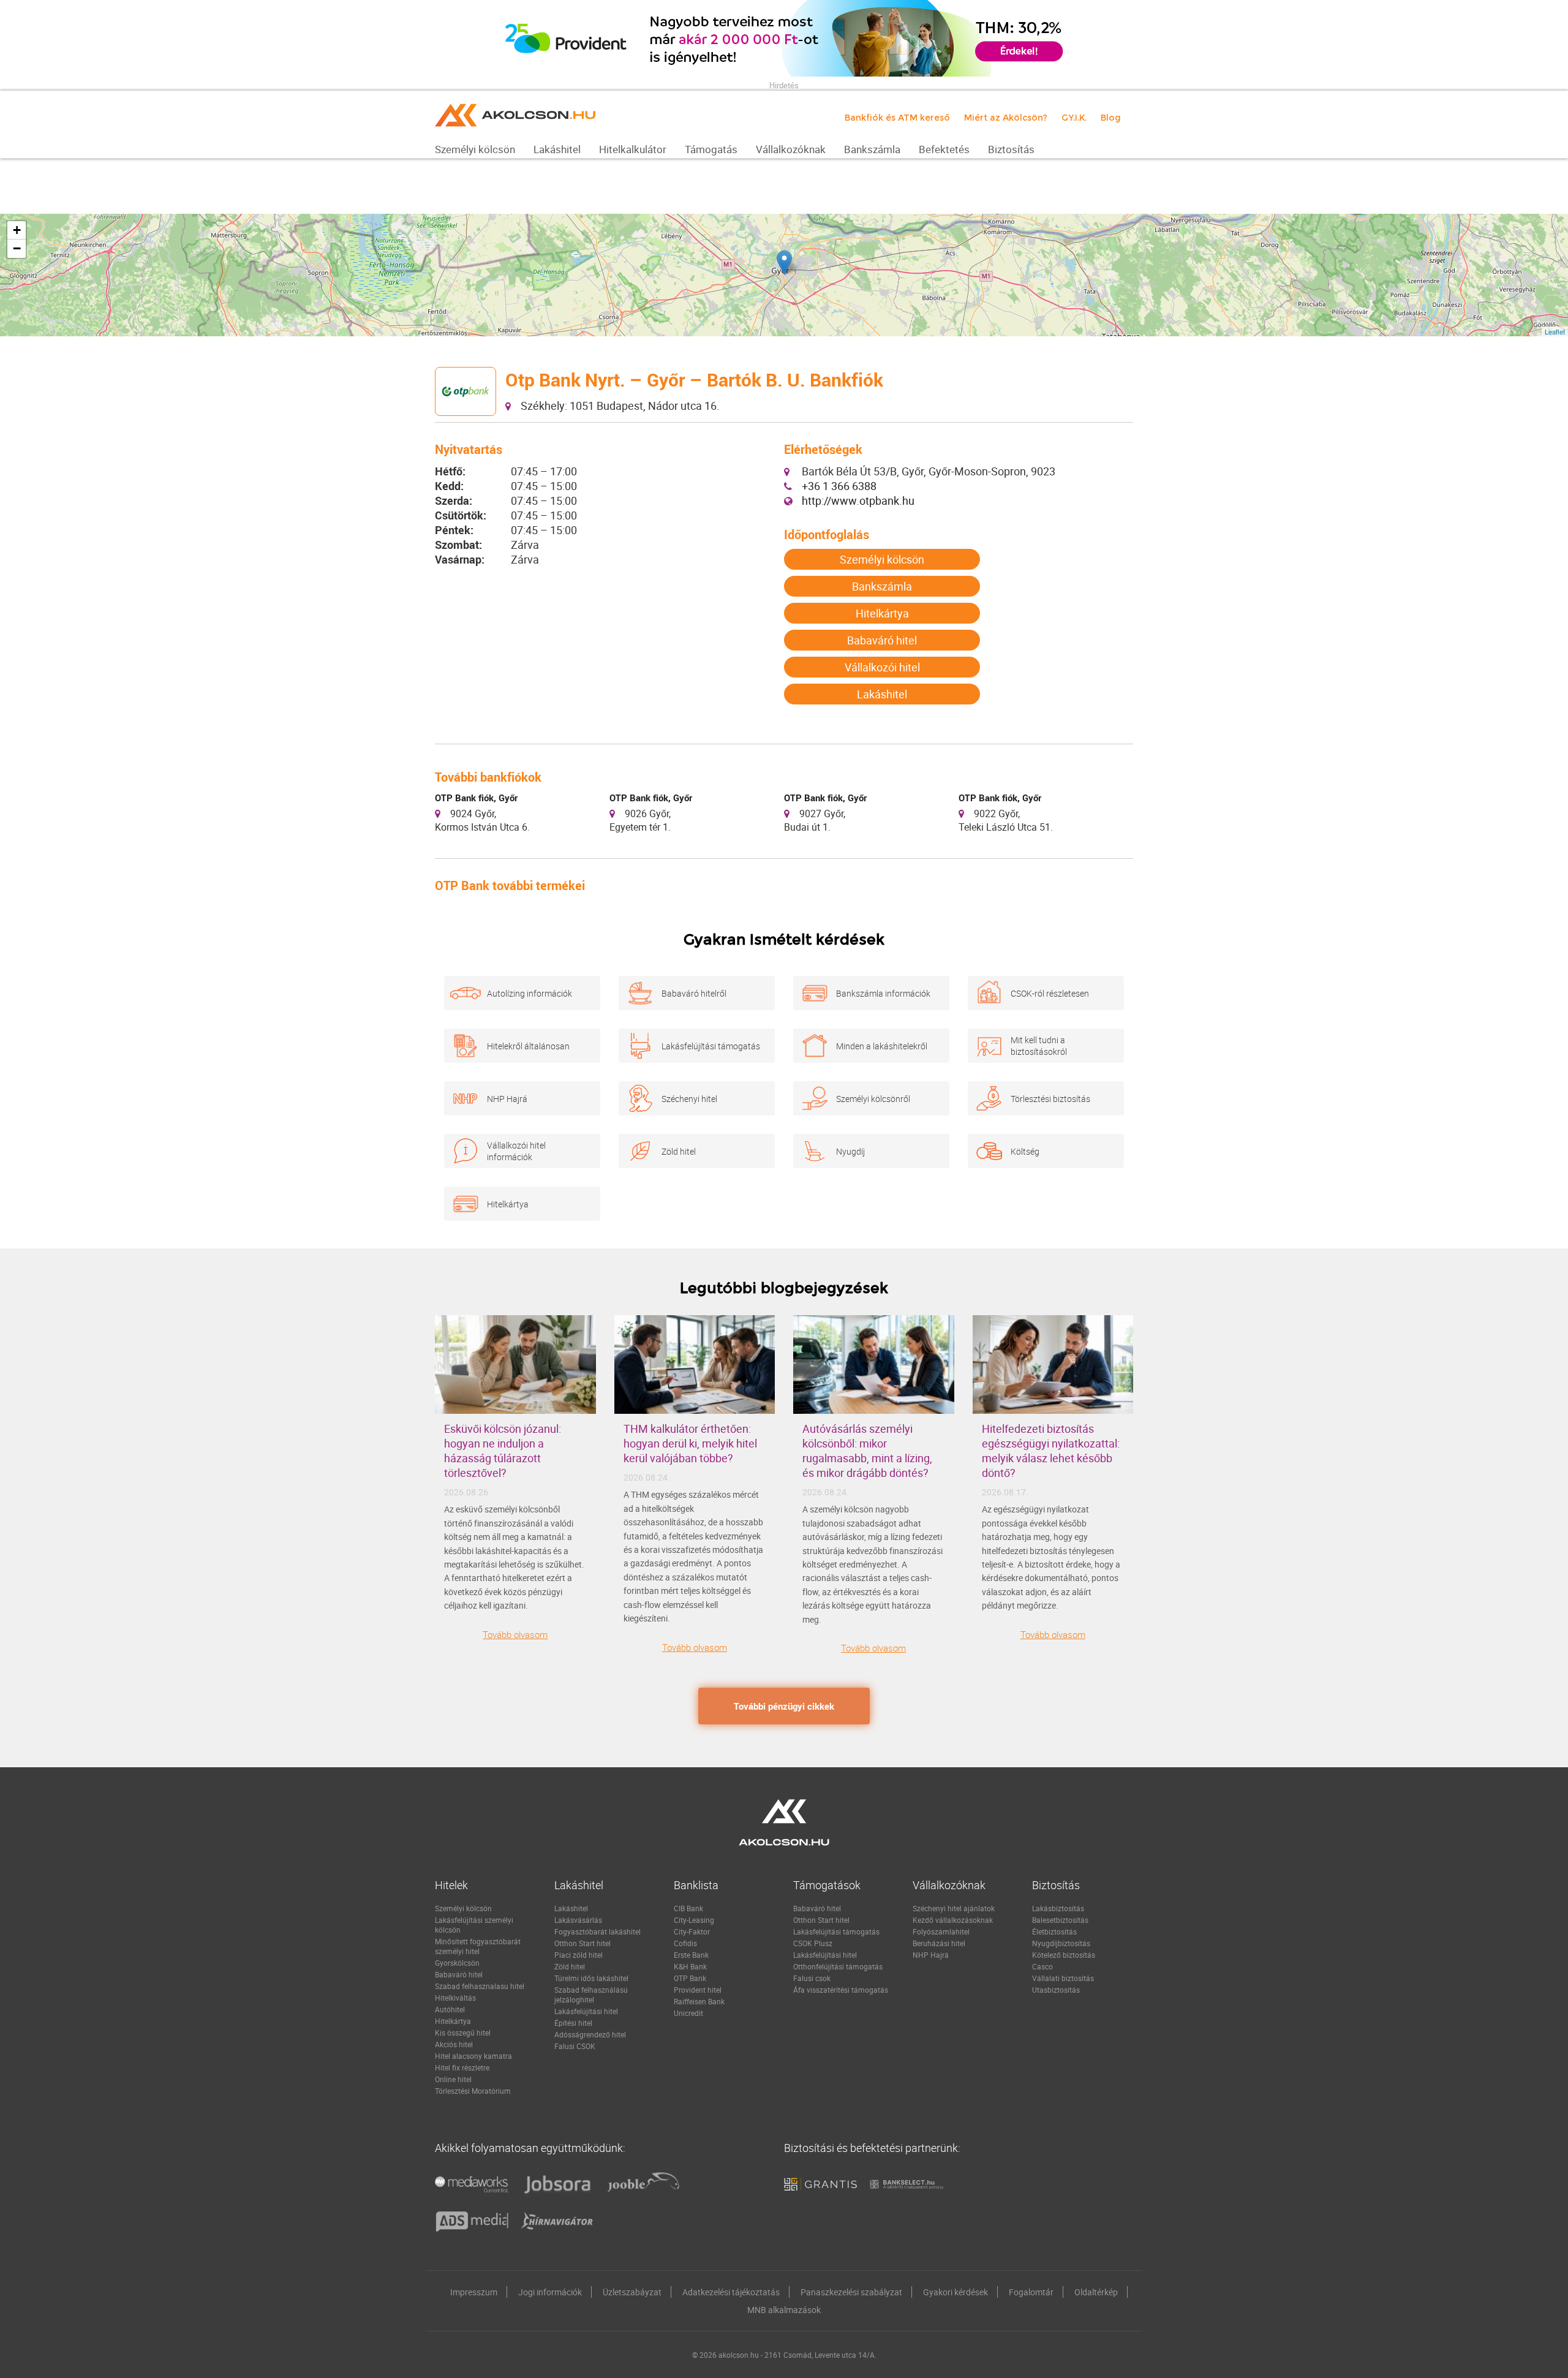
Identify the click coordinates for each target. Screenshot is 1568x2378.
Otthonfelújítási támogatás (838, 1966)
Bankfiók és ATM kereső (897, 118)
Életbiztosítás (1054, 1931)
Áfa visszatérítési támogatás (841, 1990)
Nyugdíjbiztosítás (1061, 1943)
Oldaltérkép (1096, 2292)
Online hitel (453, 2079)
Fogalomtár (1031, 2292)
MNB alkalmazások (784, 2310)
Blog (1111, 118)
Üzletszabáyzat (632, 2292)
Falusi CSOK (575, 2046)
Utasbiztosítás (1056, 1990)
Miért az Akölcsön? (1006, 118)
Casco (1042, 1966)
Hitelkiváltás (455, 1998)
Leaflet (1555, 331)
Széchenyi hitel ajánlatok (954, 1908)
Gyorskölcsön (457, 1963)
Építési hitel (573, 2023)
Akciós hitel (454, 2044)
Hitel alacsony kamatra (473, 2056)
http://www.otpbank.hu (858, 500)
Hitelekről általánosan (528, 1046)
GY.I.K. (1074, 118)
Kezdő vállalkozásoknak (953, 1920)
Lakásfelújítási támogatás (711, 1046)
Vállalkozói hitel (882, 667)
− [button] (17, 248)
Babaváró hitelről (694, 993)
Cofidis (685, 1943)
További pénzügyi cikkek (784, 1706)
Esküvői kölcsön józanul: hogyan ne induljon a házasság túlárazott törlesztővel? (503, 1451)
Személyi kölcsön (882, 559)
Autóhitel (450, 2009)
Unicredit (688, 2013)
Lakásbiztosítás (1058, 1908)
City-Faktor (692, 1931)
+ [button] (17, 230)
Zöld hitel (679, 1151)
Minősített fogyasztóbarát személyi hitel (478, 1946)
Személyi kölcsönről (873, 1099)
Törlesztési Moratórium (473, 2091)
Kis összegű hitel (463, 2033)
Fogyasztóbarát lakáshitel (597, 1931)
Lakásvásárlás (578, 1920)
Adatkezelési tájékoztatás (731, 2292)
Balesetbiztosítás (1060, 1920)
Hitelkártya (882, 613)
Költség (1025, 1151)
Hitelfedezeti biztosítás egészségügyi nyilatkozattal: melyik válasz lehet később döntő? (1051, 1451)
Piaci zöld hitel (579, 1955)
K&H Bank (690, 1966)
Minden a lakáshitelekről (882, 1046)
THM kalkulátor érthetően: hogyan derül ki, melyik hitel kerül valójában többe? (690, 1443)
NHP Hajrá (507, 1099)
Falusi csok (812, 1978)
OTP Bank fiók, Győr (476, 798)
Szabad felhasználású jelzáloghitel (591, 1995)
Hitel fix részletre (462, 2067)
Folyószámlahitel (941, 1931)
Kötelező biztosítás (1064, 1955)
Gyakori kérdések (956, 2292)
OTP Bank (690, 1978)
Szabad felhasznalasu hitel (480, 1986)
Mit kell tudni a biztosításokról (1039, 1046)
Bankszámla (882, 586)
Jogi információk (550, 2292)
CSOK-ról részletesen (1050, 993)
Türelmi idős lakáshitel (591, 1978)
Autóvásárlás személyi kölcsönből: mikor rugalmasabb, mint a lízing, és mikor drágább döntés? (867, 1451)
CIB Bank (688, 1908)
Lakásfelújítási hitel (586, 2011)
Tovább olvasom (515, 1634)
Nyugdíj (850, 1151)
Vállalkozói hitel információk (516, 1151)
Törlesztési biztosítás (1050, 1099)
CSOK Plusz (813, 1943)
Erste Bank (691, 1955)
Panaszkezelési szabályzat (851, 2292)
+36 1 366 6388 (839, 486)
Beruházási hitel (939, 1943)
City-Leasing (694, 1920)
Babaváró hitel (882, 640)
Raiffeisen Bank (699, 2001)
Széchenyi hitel (689, 1099)
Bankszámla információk (883, 993)
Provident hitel (698, 1990)
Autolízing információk (530, 993)
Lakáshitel (882, 694)
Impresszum (474, 2292)
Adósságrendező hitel (590, 2034)
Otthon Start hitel (582, 1943)
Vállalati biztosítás (1063, 1978)
